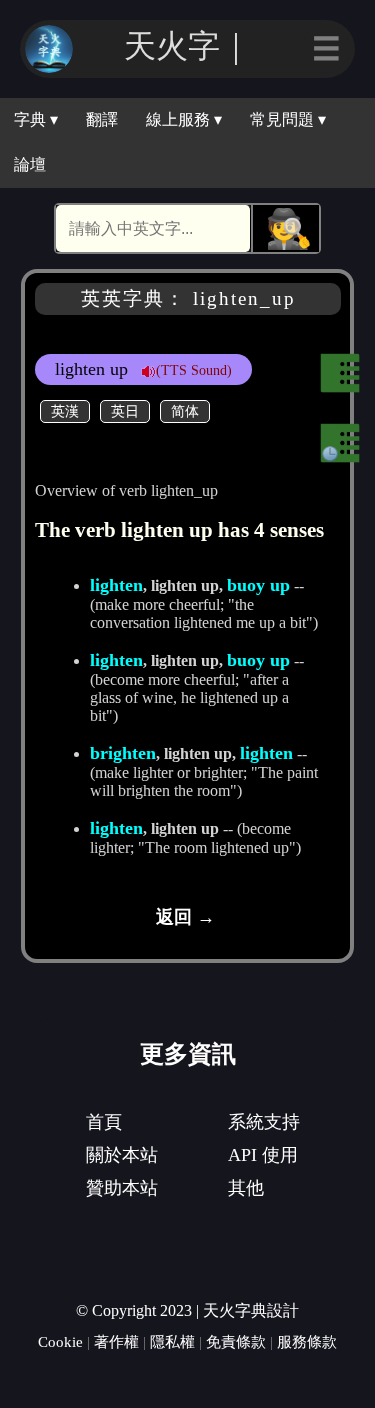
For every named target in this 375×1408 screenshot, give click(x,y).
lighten (116, 585)
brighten (123, 753)
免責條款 (236, 1341)
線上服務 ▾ (184, 119)
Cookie (60, 1341)
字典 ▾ (36, 119)
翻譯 (102, 119)
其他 (246, 1188)
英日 (125, 411)
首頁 (104, 1122)
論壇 (30, 164)
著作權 (116, 1341)
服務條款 (307, 1341)
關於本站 (122, 1155)
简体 (185, 411)
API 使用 (263, 1155)
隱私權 (172, 1341)
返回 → (185, 917)
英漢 (65, 411)
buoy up (258, 585)
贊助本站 (122, 1188)
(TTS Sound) (194, 370)
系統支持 (264, 1122)
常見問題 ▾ (288, 119)
